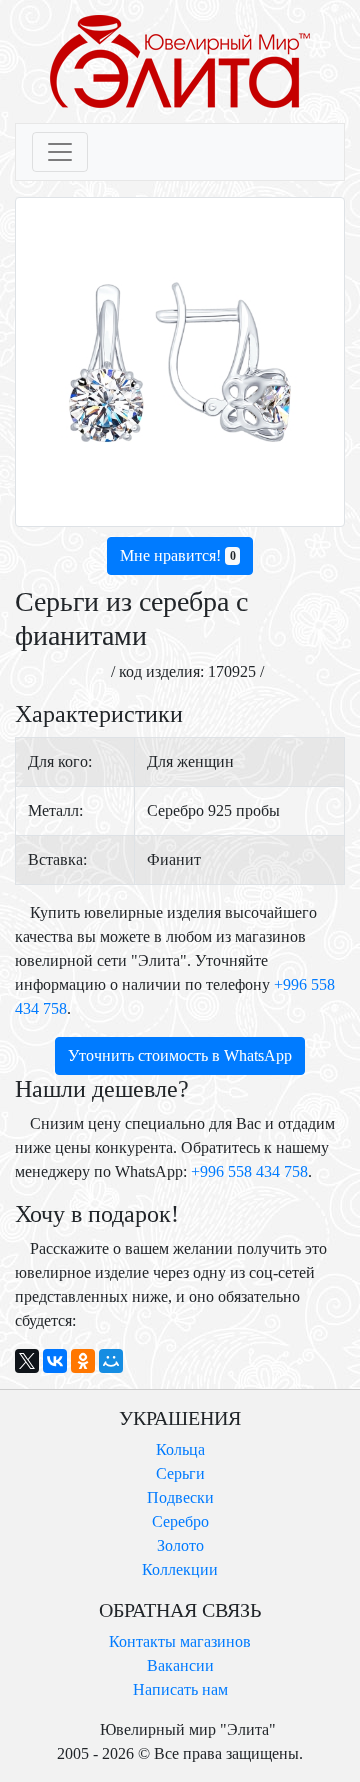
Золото (180, 1545)
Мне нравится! (178, 555)
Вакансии (180, 1665)
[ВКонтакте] (55, 1361)
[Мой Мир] (111, 1361)
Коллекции (180, 1569)
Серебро (180, 1521)
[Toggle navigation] (60, 152)
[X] (27, 1361)
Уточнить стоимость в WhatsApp (180, 1055)
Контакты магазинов (180, 1641)
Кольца (180, 1449)
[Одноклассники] (83, 1361)
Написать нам (180, 1689)
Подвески (180, 1497)
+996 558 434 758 (249, 1171)
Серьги (180, 1473)
